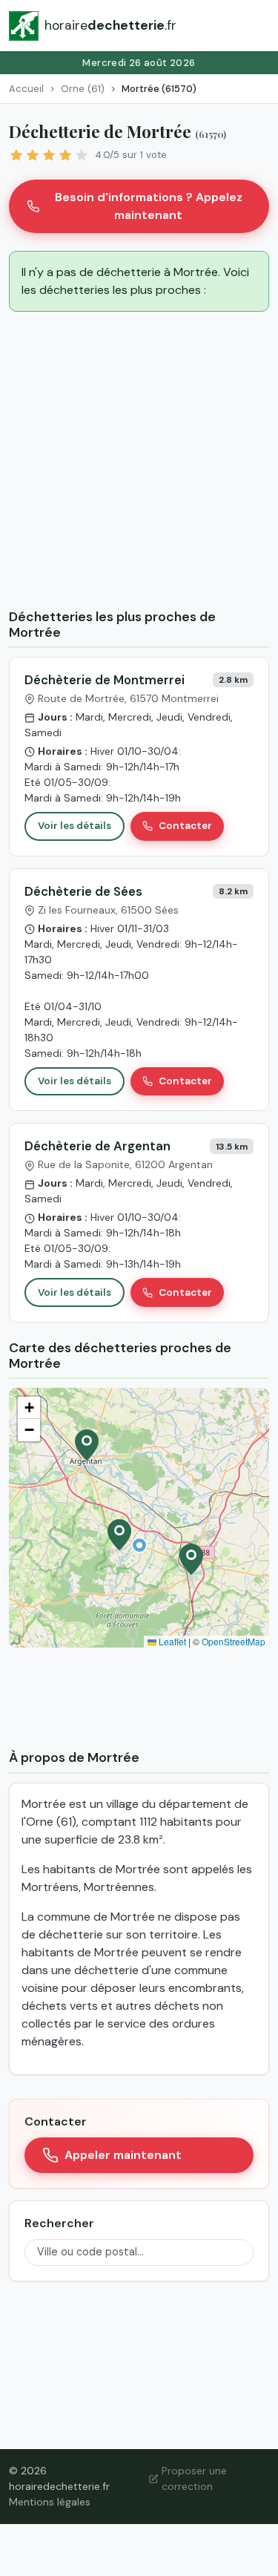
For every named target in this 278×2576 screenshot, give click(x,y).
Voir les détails (75, 826)
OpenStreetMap (234, 1641)
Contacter (185, 826)
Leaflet (171, 1641)
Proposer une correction (194, 2478)
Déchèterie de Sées (83, 891)
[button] (139, 1545)
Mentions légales (50, 2502)
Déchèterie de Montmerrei (105, 680)
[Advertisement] (139, 463)
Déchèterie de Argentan (97, 1146)
